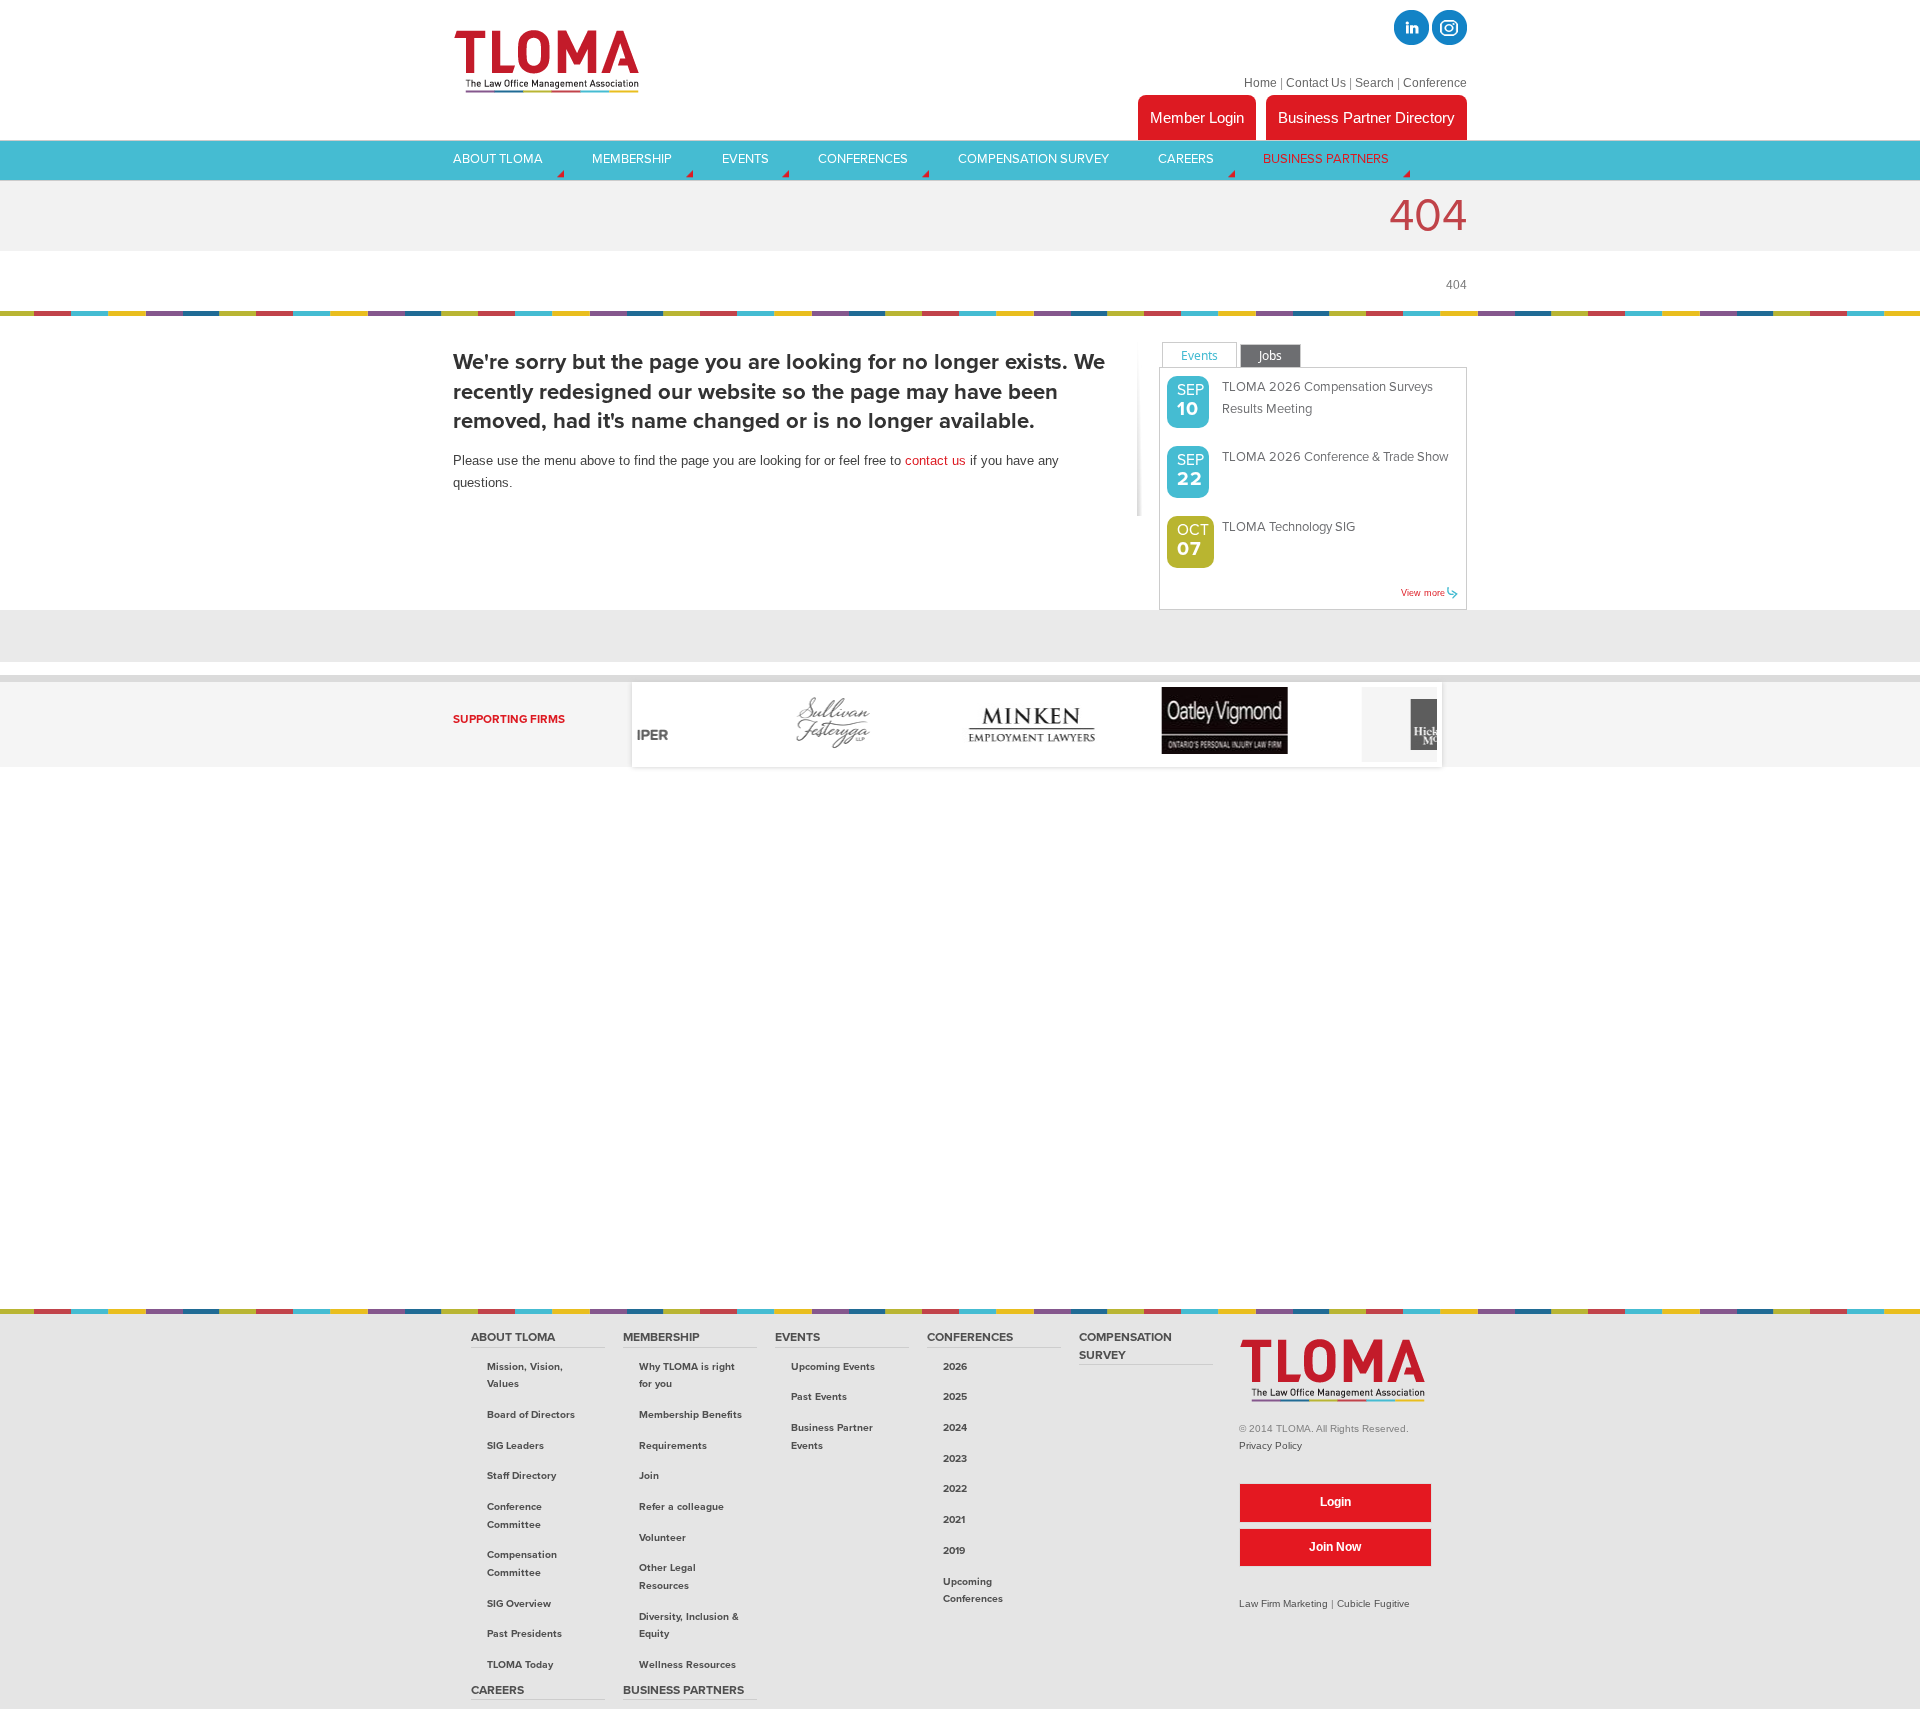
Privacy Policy (1270, 1445)
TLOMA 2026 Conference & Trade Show (1335, 457)
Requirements (673, 1445)
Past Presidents (524, 1633)
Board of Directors (531, 1414)
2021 (954, 1519)
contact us (935, 460)
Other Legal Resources (667, 1576)
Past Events (819, 1396)
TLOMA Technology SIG (1288, 527)
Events (797, 1337)
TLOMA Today (520, 1664)
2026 (955, 1366)
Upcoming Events (833, 1366)
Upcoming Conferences (973, 1590)
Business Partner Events (832, 1436)
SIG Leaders (515, 1445)
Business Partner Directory (1366, 117)
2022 (955, 1488)
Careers (497, 1690)
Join (649, 1475)
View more (1423, 593)
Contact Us (1316, 82)
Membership (661, 1337)
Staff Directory (521, 1475)
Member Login (1197, 117)
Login (1335, 1502)
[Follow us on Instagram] (1449, 27)
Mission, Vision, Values (525, 1375)
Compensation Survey (1125, 1346)
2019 (954, 1550)
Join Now (1335, 1547)
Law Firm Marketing (1283, 1603)
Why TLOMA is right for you (687, 1375)
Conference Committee (514, 1515)
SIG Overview (519, 1603)
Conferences (970, 1337)
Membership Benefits (690, 1414)
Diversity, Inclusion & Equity (689, 1625)
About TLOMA (513, 1337)
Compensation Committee (522, 1563)
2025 (955, 1396)
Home (1260, 82)
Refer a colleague (681, 1506)
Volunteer (662, 1537)
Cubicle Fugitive (1373, 1603)
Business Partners (683, 1690)
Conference (1435, 82)
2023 (955, 1458)
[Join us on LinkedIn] (1411, 27)
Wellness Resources (687, 1664)
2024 (955, 1427)
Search (1374, 82)
